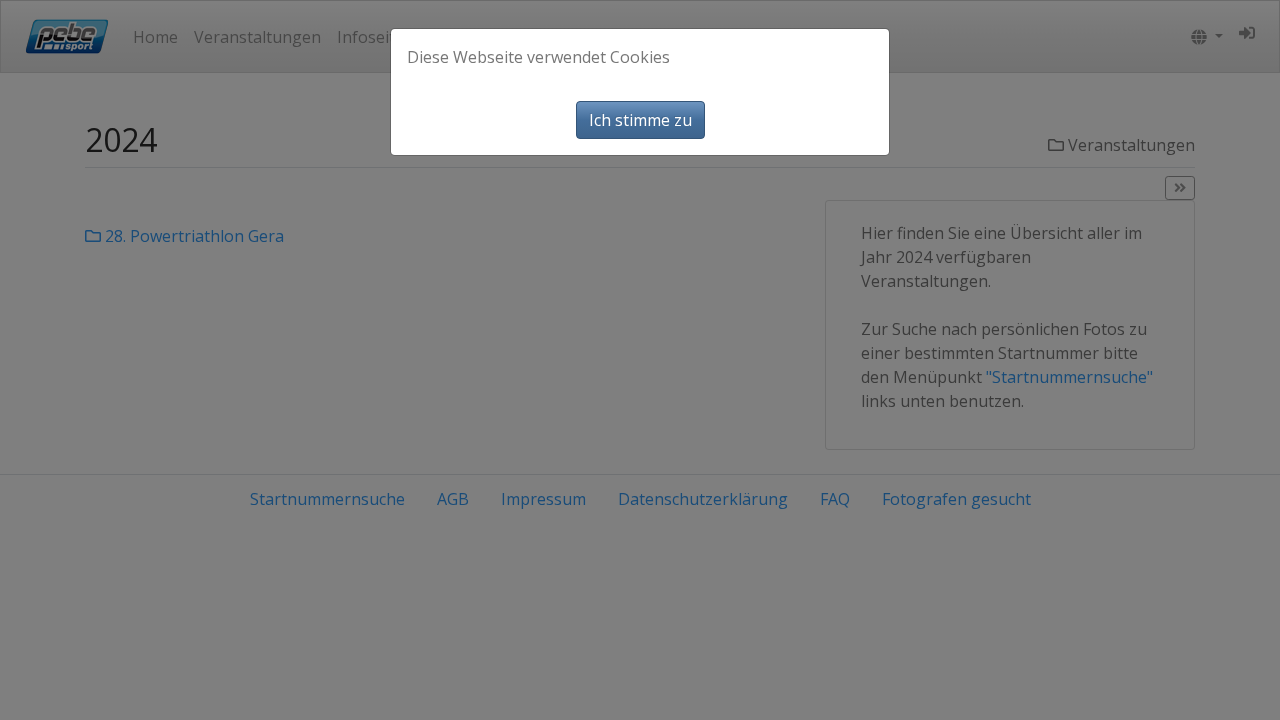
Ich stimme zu (640, 120)
